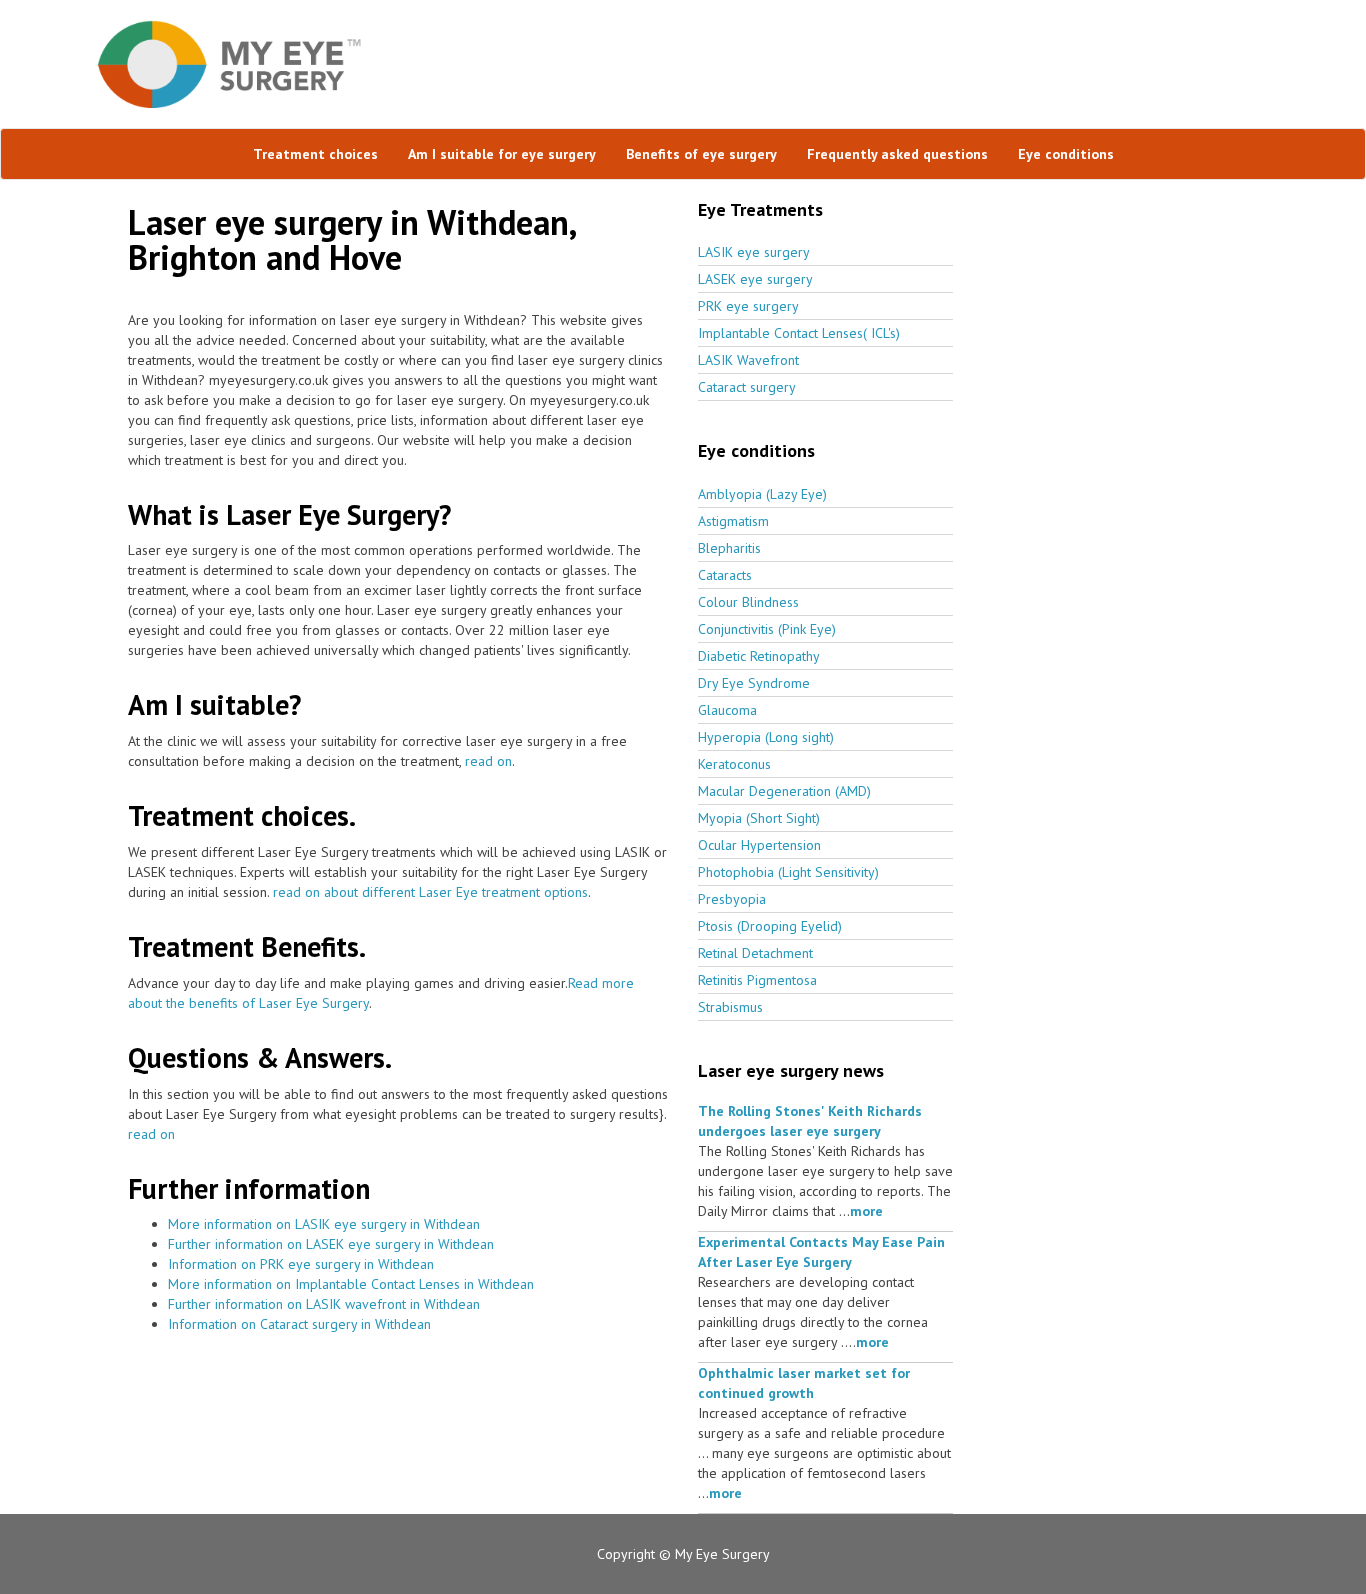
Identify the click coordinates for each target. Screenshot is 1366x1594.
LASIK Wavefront (748, 360)
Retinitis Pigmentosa (757, 980)
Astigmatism (733, 521)
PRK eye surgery (748, 306)
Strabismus (730, 1007)
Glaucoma (727, 710)
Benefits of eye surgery (701, 154)
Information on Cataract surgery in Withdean (299, 1324)
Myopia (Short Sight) (759, 818)
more (866, 1211)
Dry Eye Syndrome (754, 683)
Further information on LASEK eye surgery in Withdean (331, 1244)
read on (488, 761)
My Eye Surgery (722, 1554)
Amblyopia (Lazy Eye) (762, 494)
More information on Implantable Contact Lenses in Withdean (351, 1284)
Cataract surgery (747, 387)
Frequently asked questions (897, 154)
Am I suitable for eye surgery (502, 154)
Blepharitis (729, 548)
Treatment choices (315, 154)
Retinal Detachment (755, 953)
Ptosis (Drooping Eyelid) (770, 926)
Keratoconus (734, 764)
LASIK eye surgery (754, 252)
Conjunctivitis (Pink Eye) (767, 629)
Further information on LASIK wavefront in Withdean (324, 1304)
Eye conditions (1066, 154)
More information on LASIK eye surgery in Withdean (324, 1224)
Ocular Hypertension (759, 845)
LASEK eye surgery (755, 279)
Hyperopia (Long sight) (766, 737)
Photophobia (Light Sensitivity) (788, 872)
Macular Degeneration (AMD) (784, 791)
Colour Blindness (748, 602)
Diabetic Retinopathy (759, 656)
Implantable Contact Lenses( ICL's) (799, 333)
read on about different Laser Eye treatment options (430, 892)
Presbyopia (732, 899)
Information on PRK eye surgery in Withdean (301, 1264)
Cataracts (725, 575)
